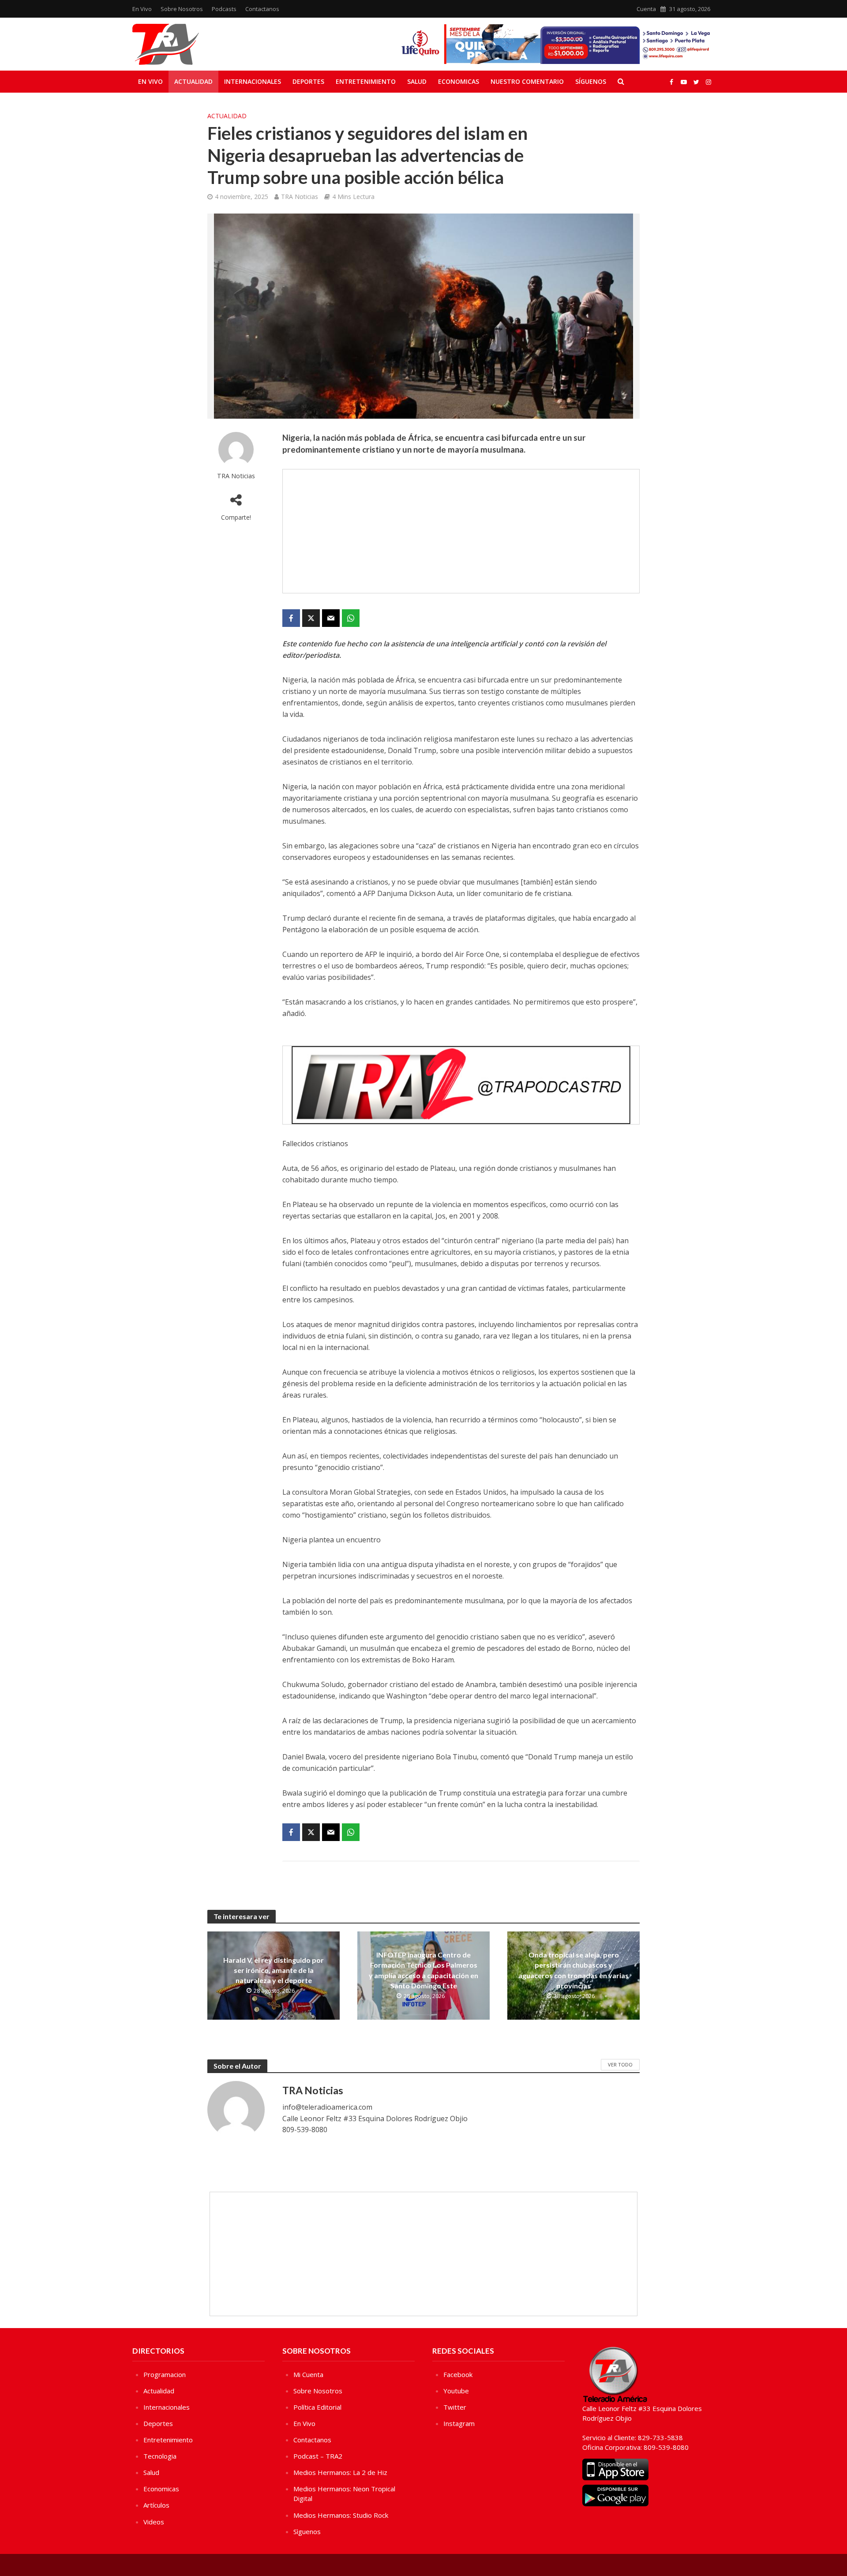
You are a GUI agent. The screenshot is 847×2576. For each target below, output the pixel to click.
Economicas (459, 81)
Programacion (165, 2374)
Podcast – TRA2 (318, 2456)
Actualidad (193, 81)
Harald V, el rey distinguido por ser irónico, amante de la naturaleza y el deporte (274, 1970)
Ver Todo (620, 2064)
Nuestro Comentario (527, 81)
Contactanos (262, 9)
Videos (154, 2522)
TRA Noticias (300, 197)
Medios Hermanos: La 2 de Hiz (340, 2472)
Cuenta (646, 9)
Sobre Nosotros (182, 9)
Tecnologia (160, 2456)
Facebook (458, 2374)
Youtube (456, 2391)
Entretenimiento (366, 81)
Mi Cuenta (308, 2374)
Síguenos (591, 81)
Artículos (156, 2505)
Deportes (308, 81)
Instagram (459, 2423)
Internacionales (253, 81)
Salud (417, 81)
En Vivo (142, 9)
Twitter (455, 2407)
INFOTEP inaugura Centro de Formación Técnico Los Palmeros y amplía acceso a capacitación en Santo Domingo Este (423, 1970)
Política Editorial (317, 2407)
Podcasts (224, 9)
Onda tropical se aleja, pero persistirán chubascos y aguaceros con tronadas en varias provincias (573, 1970)
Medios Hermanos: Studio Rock (341, 2515)
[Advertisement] (461, 531)
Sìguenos (307, 2531)
